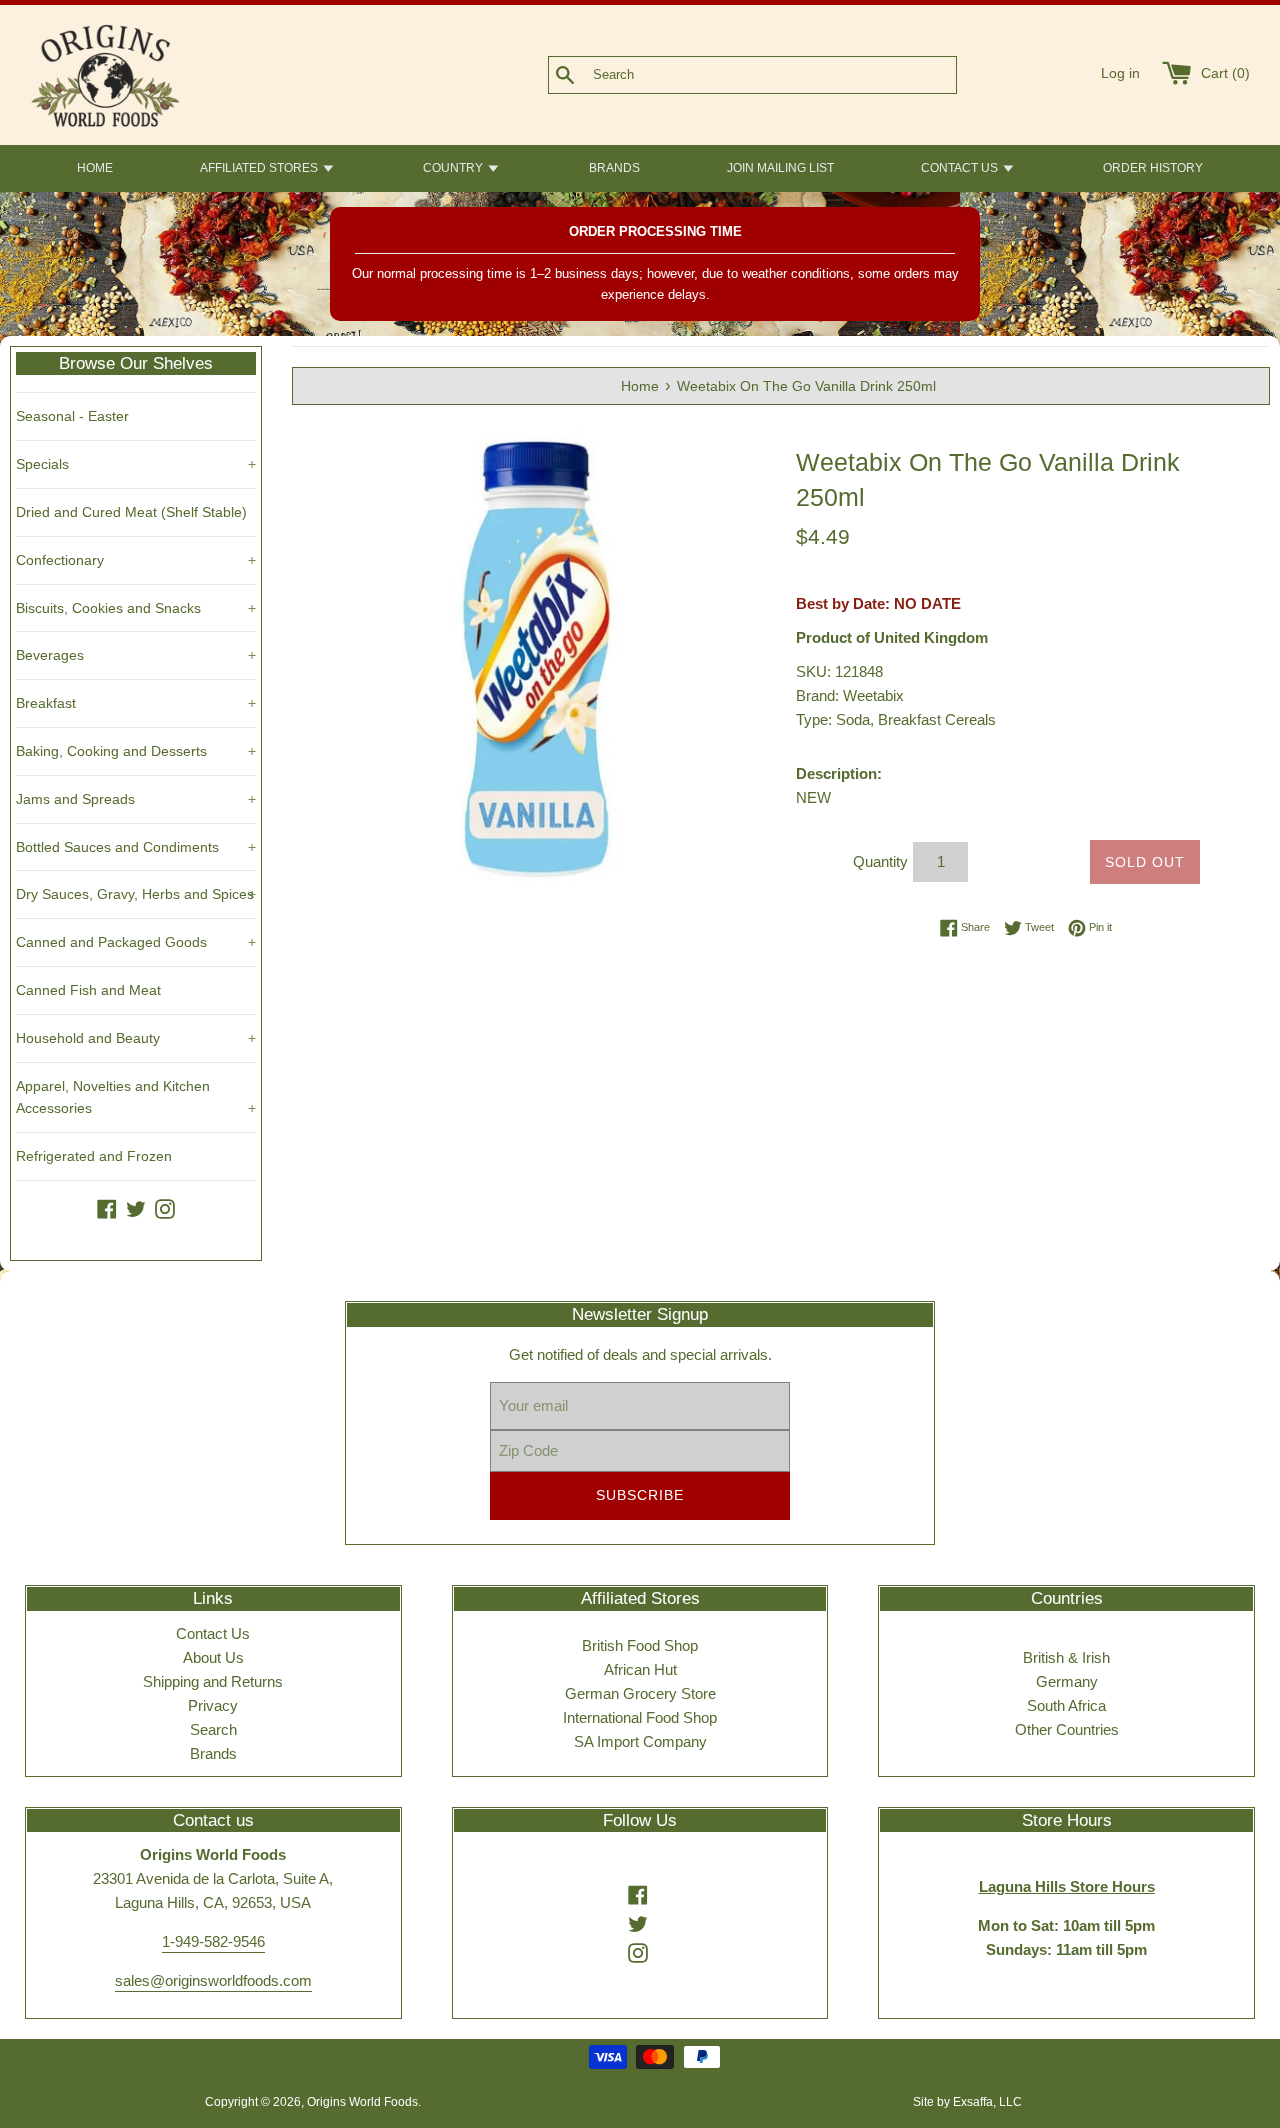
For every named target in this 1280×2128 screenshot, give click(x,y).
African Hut (640, 1669)
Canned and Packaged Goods (136, 942)
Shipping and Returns (213, 1681)
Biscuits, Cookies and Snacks (136, 608)
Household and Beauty (136, 1038)
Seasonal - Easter (72, 416)
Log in (1120, 73)
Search (213, 1729)
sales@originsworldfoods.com (213, 1980)
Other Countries (1067, 1729)
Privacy (213, 1705)
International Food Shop (640, 1717)
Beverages (136, 655)
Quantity (880, 861)
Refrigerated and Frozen (94, 1156)
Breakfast (136, 703)
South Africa (1066, 1705)
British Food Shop (640, 1645)
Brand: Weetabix (850, 695)
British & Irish (1066, 1657)
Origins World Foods (362, 2102)
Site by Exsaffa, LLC (967, 2102)
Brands (213, 1753)
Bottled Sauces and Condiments (136, 847)
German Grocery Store (640, 1693)
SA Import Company (640, 1741)
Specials (136, 464)
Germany (1067, 1681)
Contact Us (213, 1633)
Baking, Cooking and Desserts (136, 751)
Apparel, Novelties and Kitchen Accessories (136, 1097)
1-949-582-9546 (213, 1941)
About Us (213, 1657)
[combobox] (785, 75)
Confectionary (136, 560)
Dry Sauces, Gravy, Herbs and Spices (136, 894)
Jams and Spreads (136, 799)
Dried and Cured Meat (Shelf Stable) (131, 512)
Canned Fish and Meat (88, 990)
